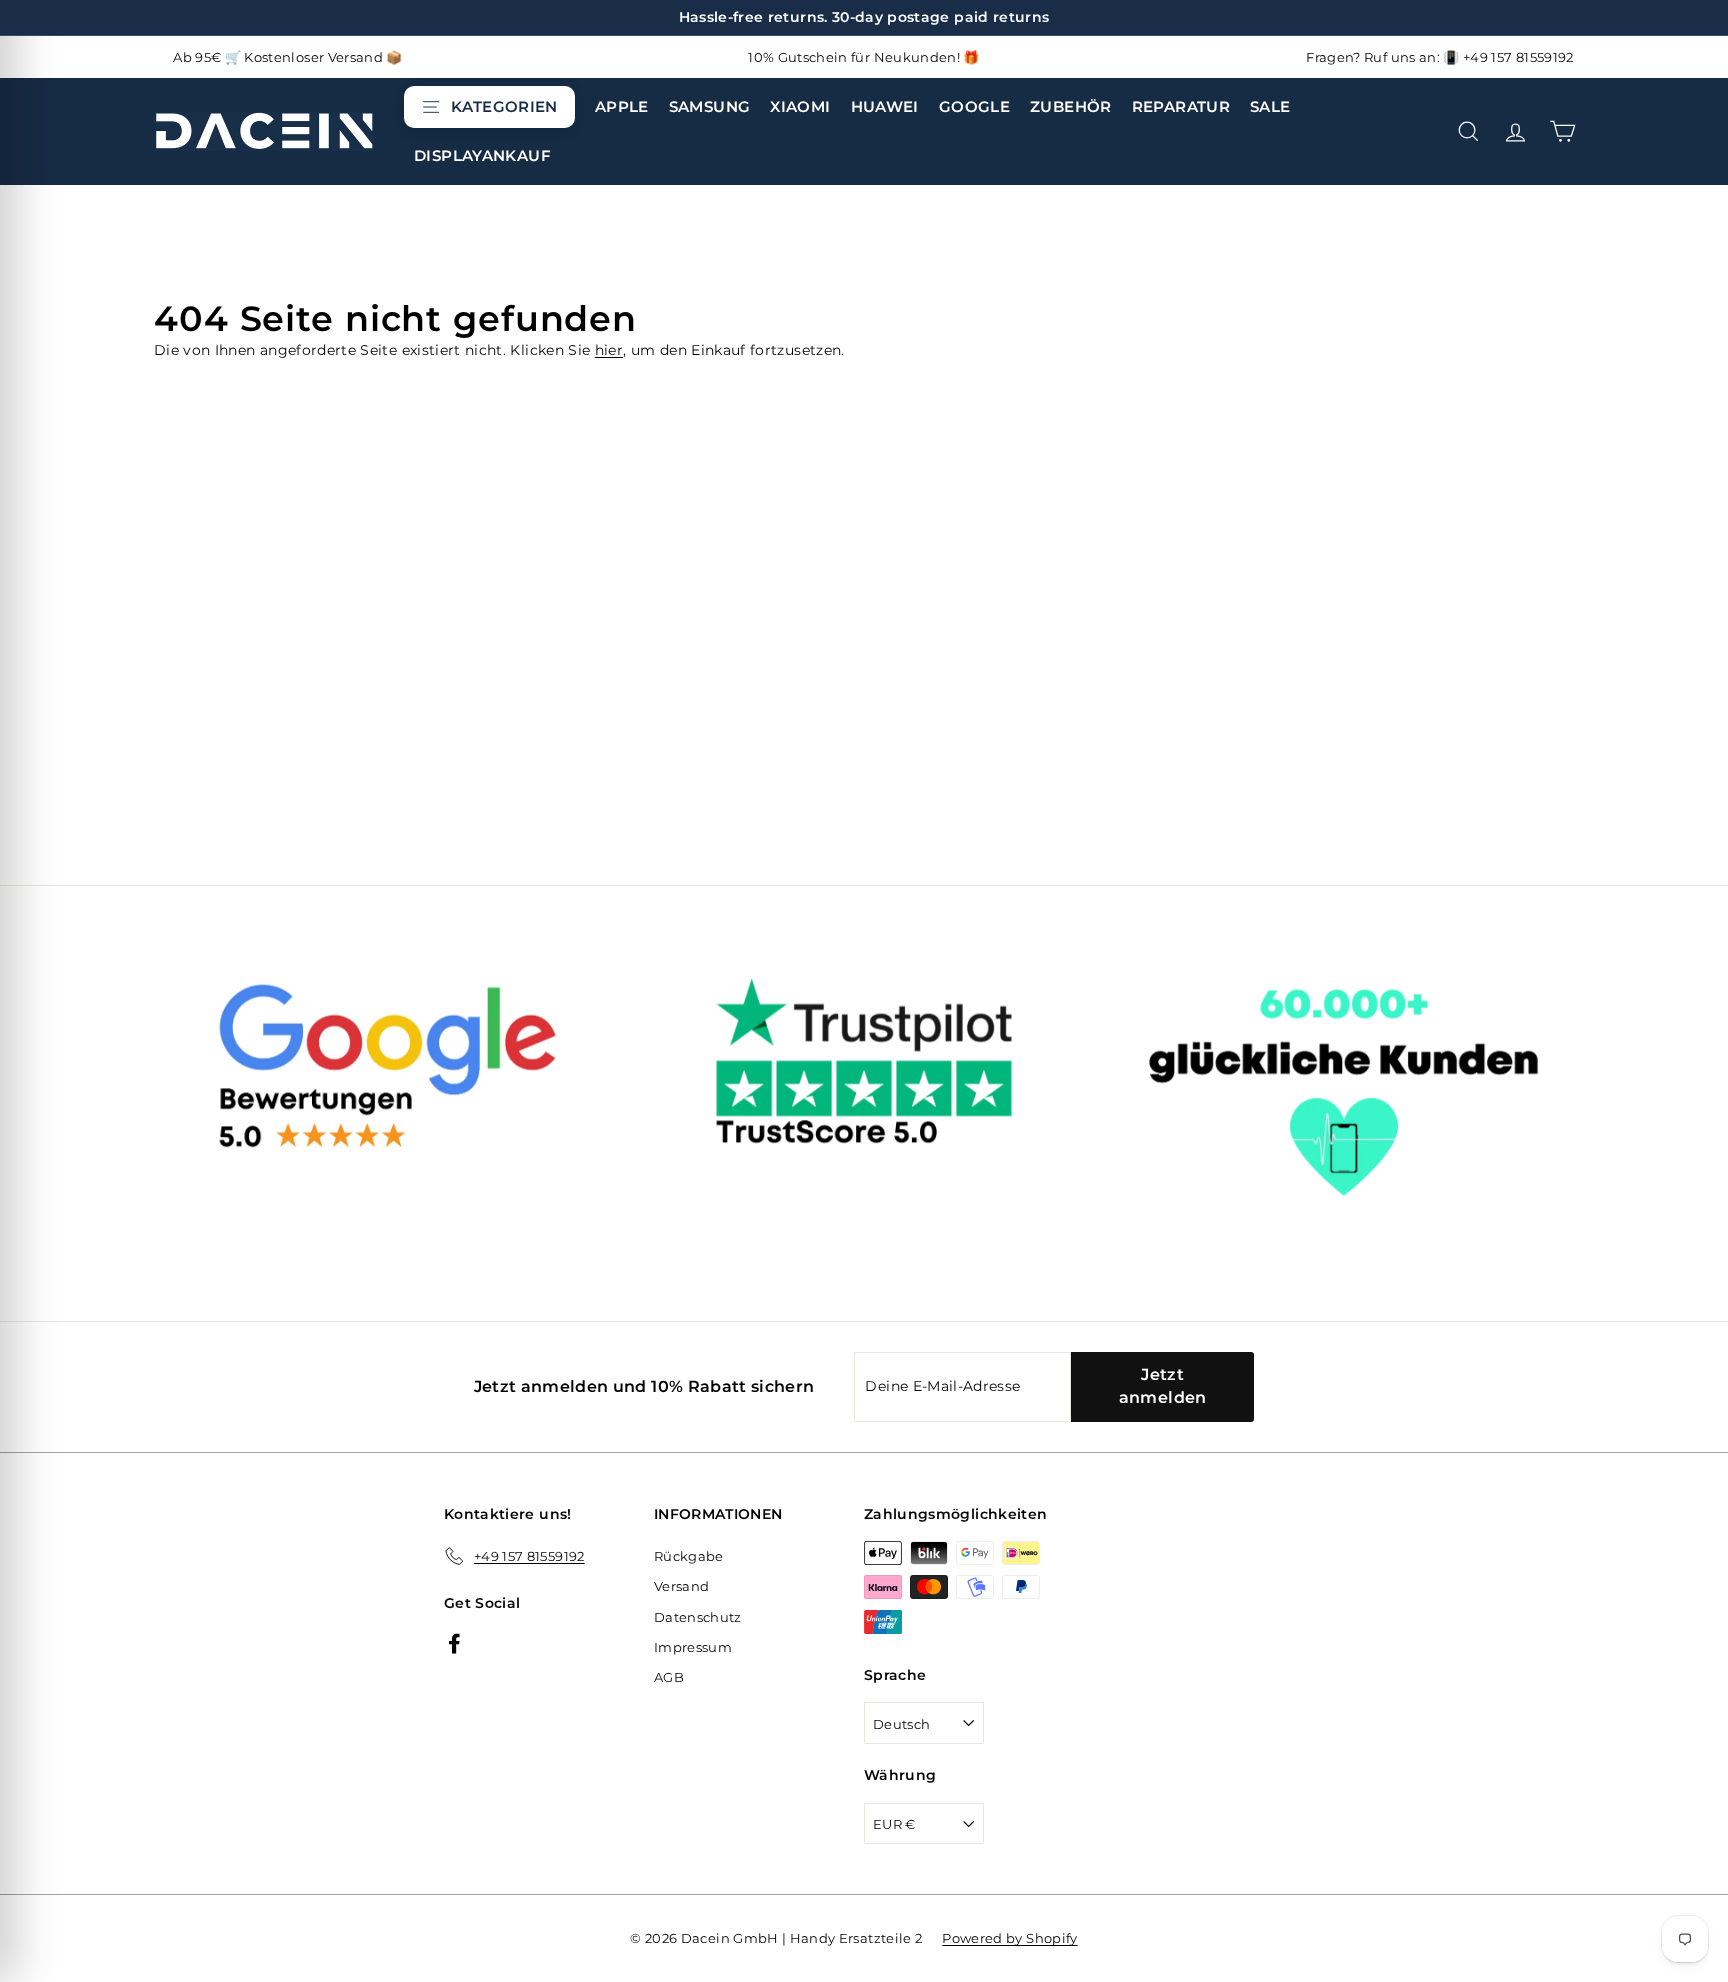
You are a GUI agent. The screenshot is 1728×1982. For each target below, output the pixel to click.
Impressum (693, 1647)
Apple (622, 106)
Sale (1270, 106)
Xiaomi (800, 106)
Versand (681, 1586)
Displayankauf (482, 155)
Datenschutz (698, 1617)
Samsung (710, 106)
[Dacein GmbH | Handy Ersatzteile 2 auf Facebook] (454, 1642)
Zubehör (1071, 106)
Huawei (885, 106)
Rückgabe (689, 1556)
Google (974, 106)
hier (609, 350)
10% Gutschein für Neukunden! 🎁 (864, 57)
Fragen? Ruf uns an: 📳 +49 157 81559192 (1439, 57)
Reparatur (1181, 106)
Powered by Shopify (1009, 1938)
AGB (669, 1677)
